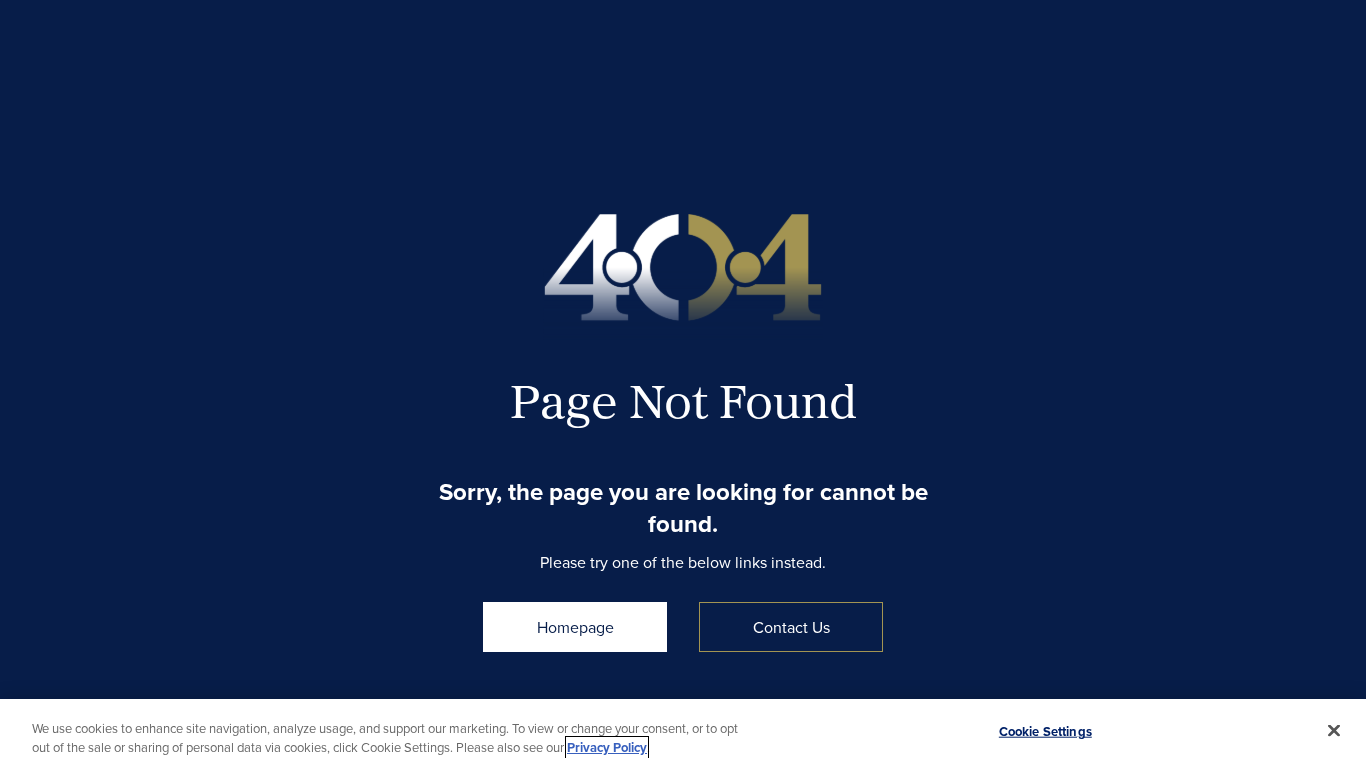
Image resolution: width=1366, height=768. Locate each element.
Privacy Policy (607, 747)
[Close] (1334, 731)
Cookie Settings (1045, 731)
